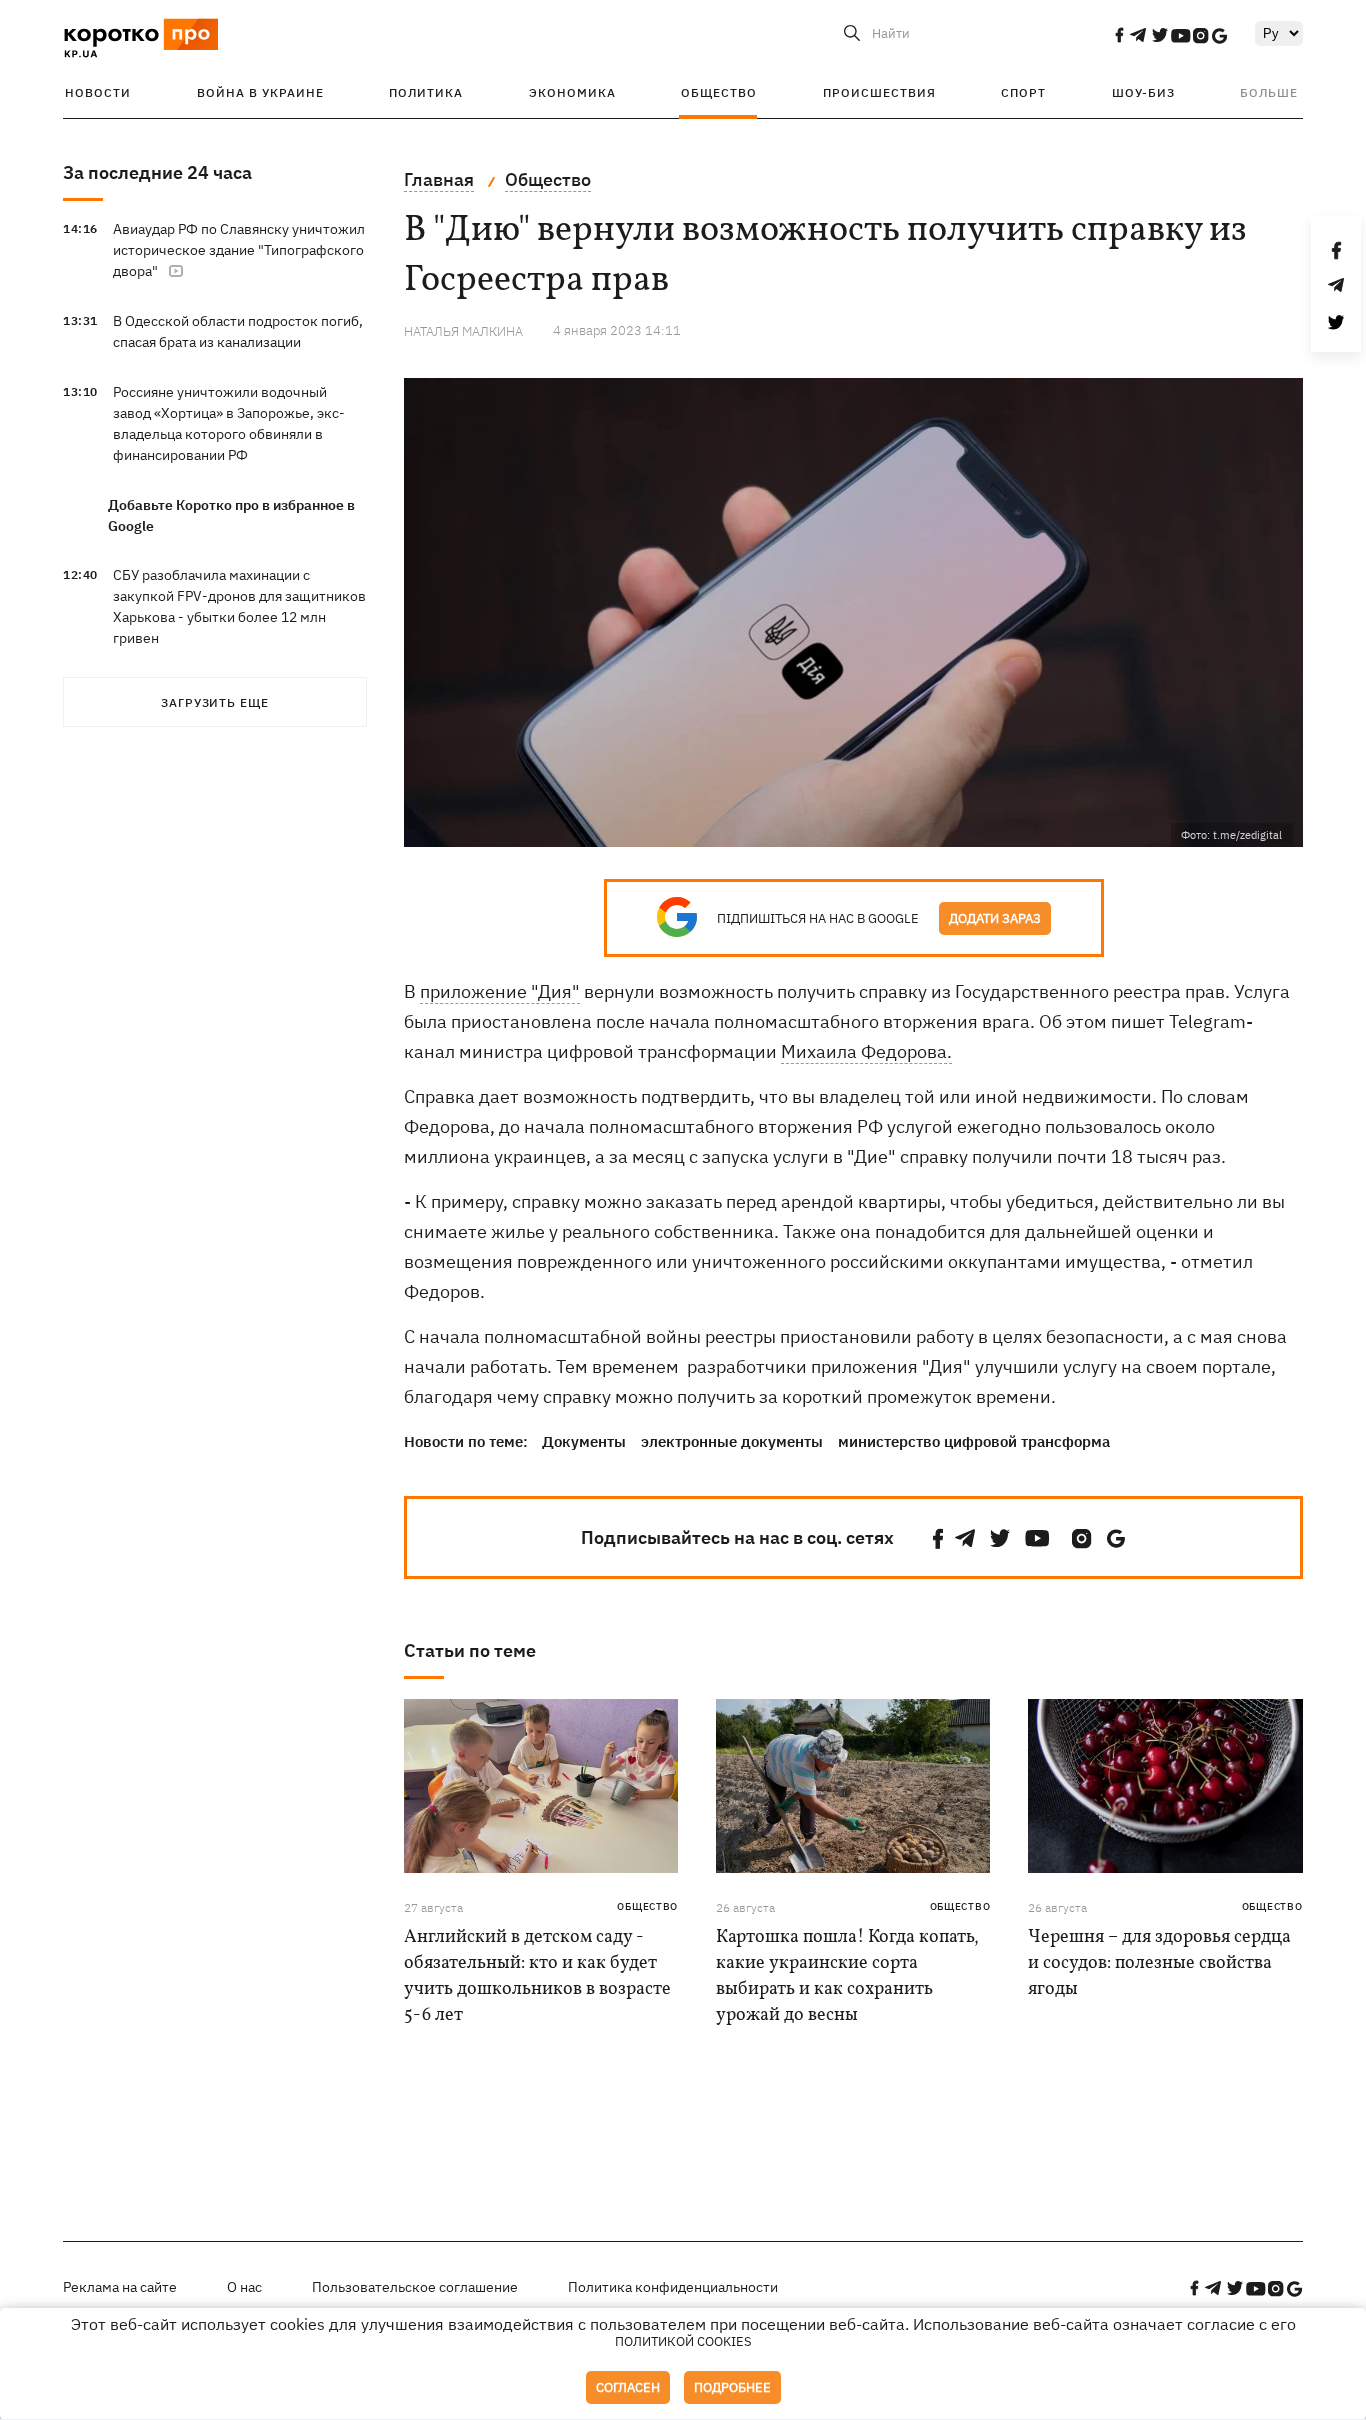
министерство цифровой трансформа (974, 1441)
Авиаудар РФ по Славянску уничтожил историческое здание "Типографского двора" (239, 250)
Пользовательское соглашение (415, 2287)
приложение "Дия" (500, 991)
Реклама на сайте (120, 2287)
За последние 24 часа (157, 172)
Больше (1269, 92)
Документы (584, 1441)
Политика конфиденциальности (673, 2287)
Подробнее (732, 2387)
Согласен (628, 2387)
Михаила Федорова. (866, 1051)
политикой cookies (683, 2341)
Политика (426, 92)
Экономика (572, 92)
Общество (719, 92)
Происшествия (879, 92)
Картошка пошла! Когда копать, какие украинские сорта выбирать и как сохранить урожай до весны (847, 1976)
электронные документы (732, 1441)
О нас (244, 2287)
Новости (98, 92)
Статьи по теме (470, 1650)
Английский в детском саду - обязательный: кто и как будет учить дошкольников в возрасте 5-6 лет (537, 1976)
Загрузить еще (215, 702)
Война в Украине (260, 92)
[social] (1119, 35)
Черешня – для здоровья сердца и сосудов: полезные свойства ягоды (1159, 1963)
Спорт (1023, 92)
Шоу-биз (1143, 92)
